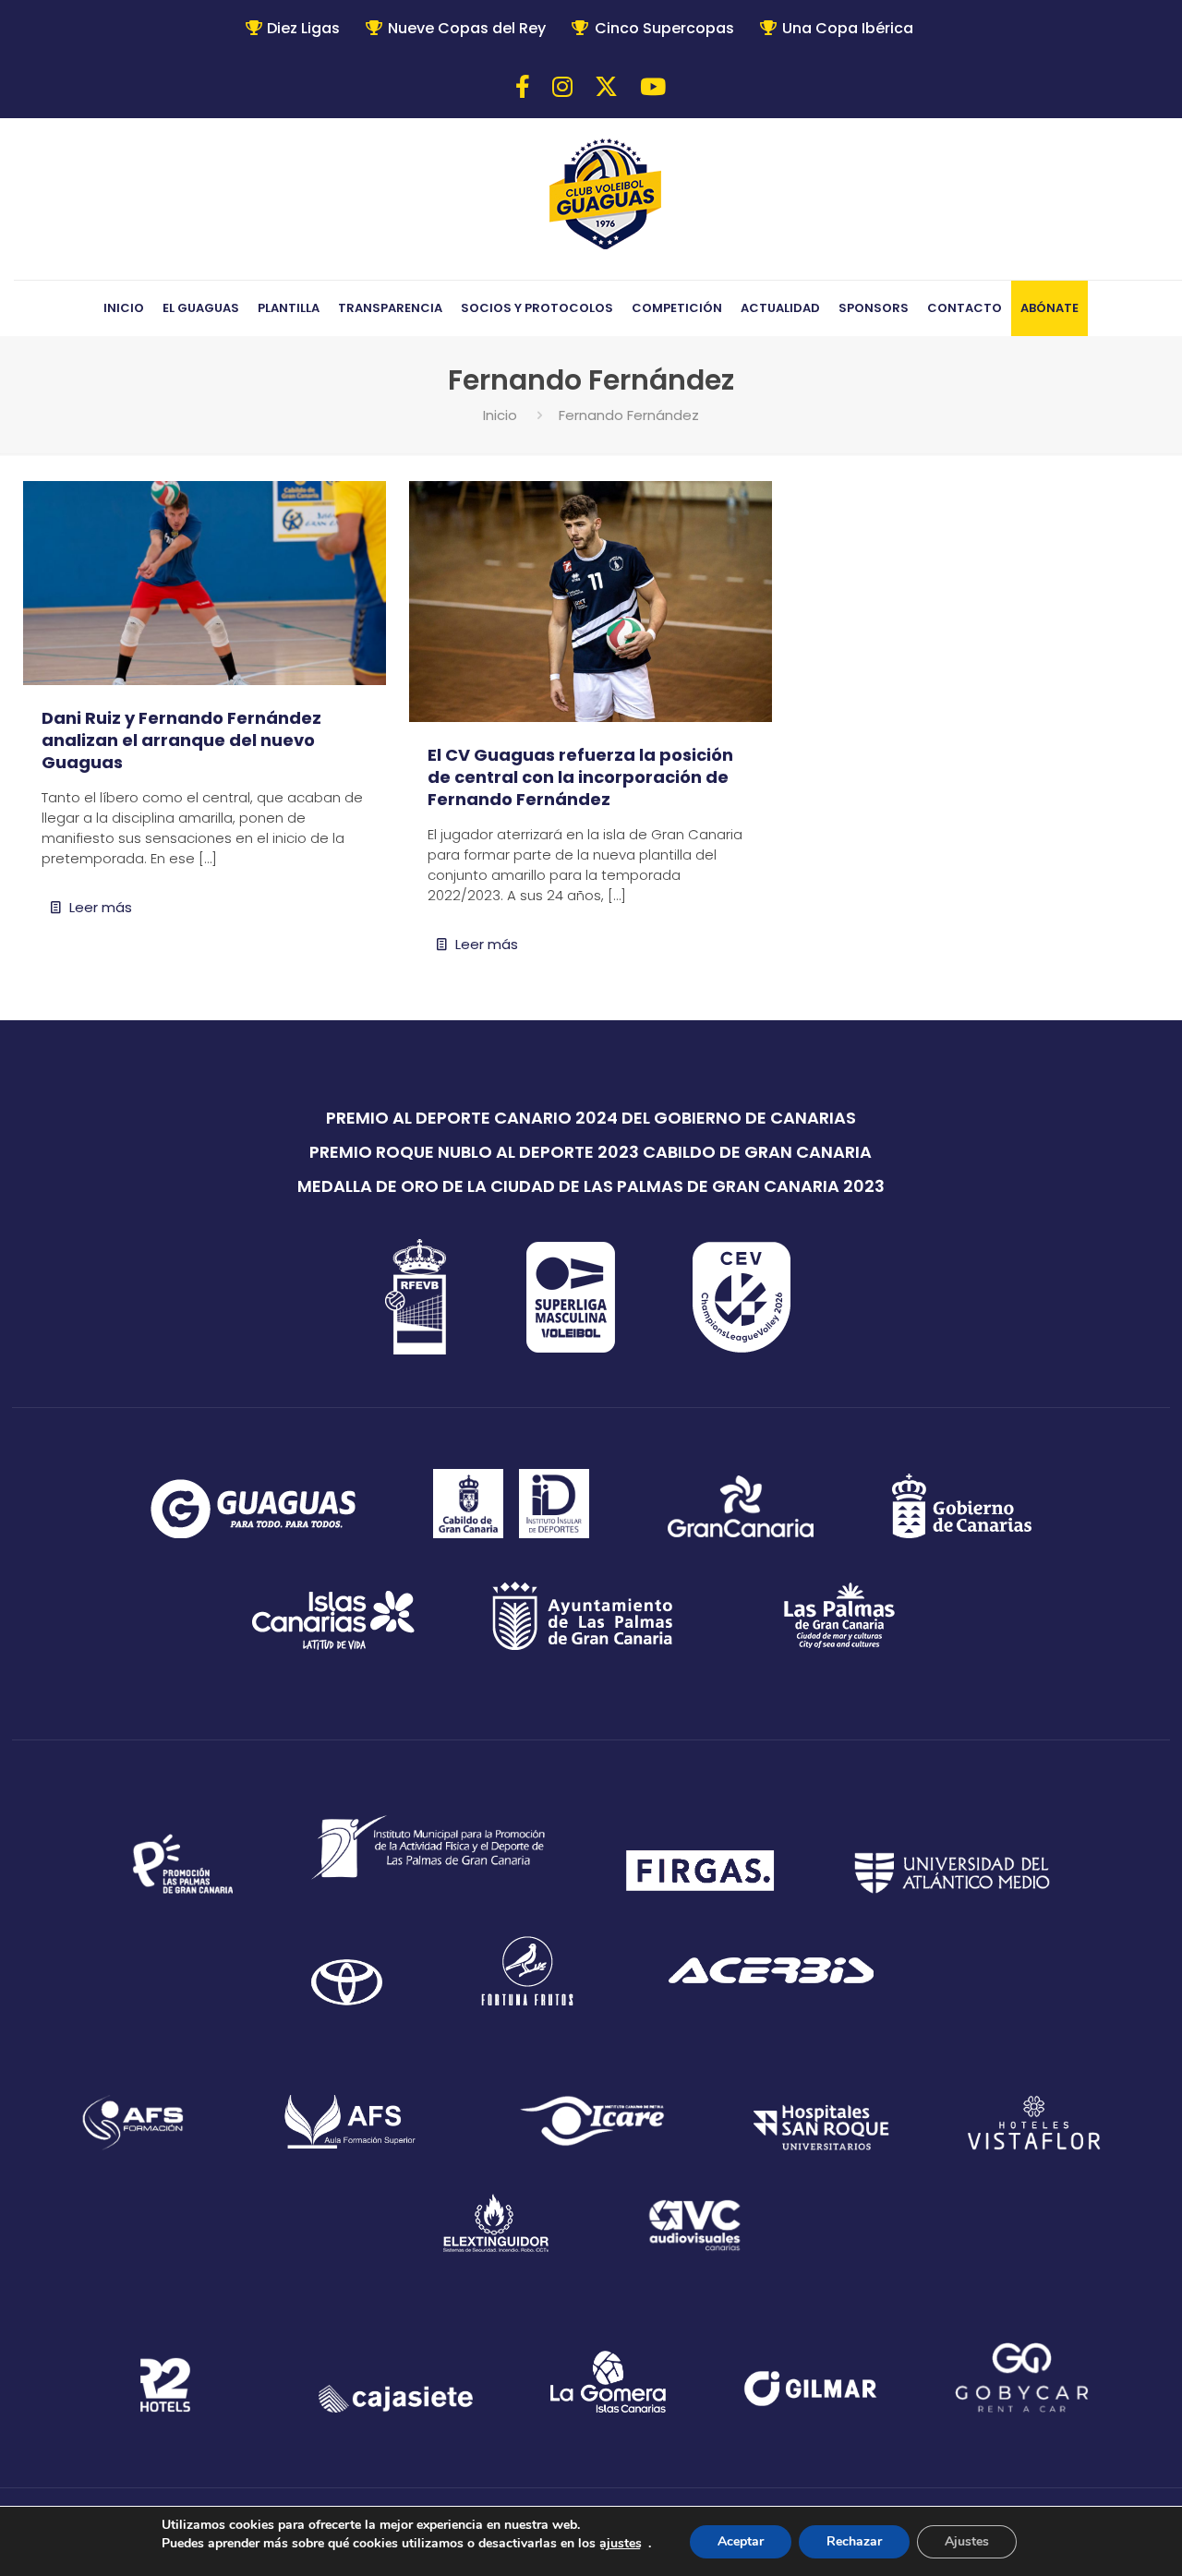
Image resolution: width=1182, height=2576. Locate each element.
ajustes (621, 2543)
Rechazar (854, 2541)
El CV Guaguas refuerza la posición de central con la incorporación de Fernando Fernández (580, 777)
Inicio (500, 415)
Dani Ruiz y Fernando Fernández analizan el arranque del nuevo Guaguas (181, 740)
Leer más (101, 907)
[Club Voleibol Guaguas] (605, 196)
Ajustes (967, 2541)
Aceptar (741, 2541)
